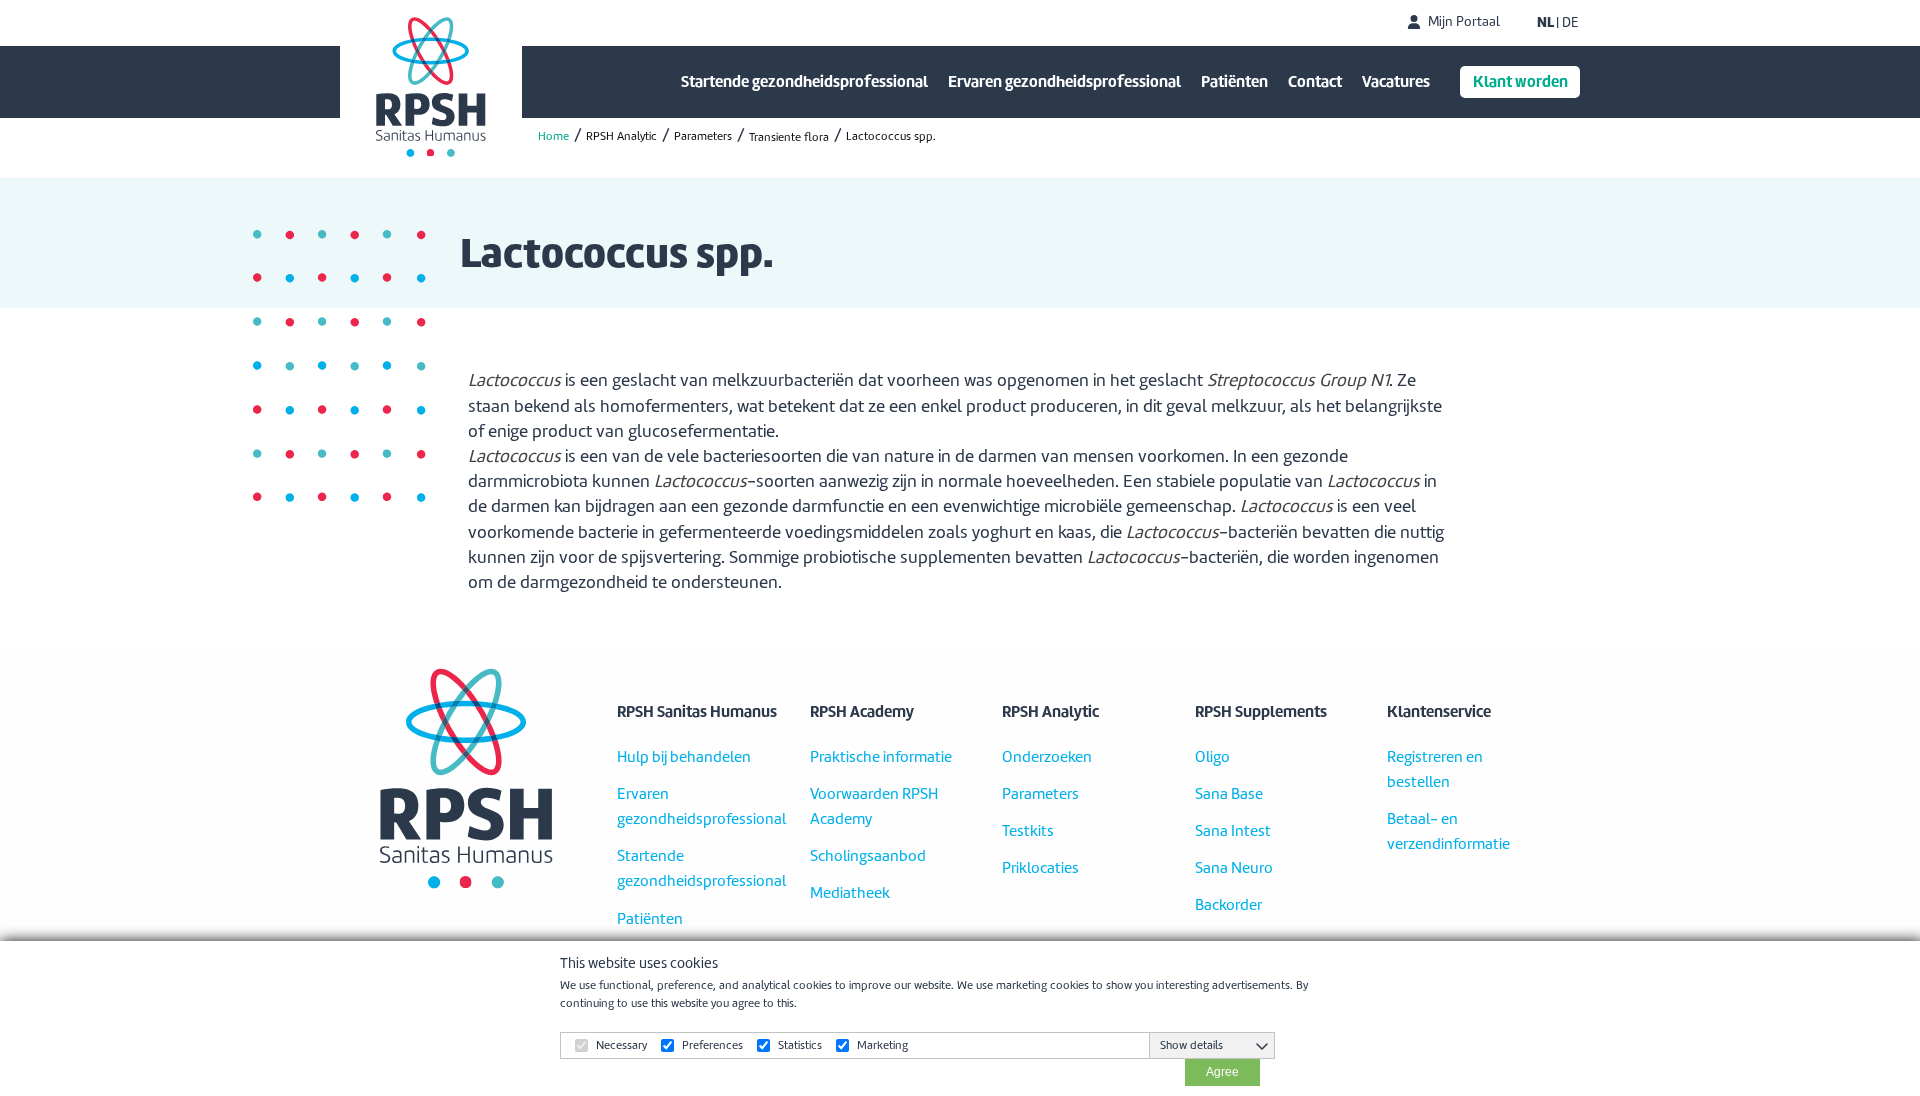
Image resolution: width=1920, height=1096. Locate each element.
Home (553, 136)
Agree (1222, 1072)
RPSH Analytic (621, 136)
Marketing (882, 1045)
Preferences (712, 1045)
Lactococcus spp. (891, 136)
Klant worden (1520, 81)
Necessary (621, 1045)
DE (1570, 23)
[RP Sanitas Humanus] (431, 87)
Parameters (703, 136)
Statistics (800, 1045)
